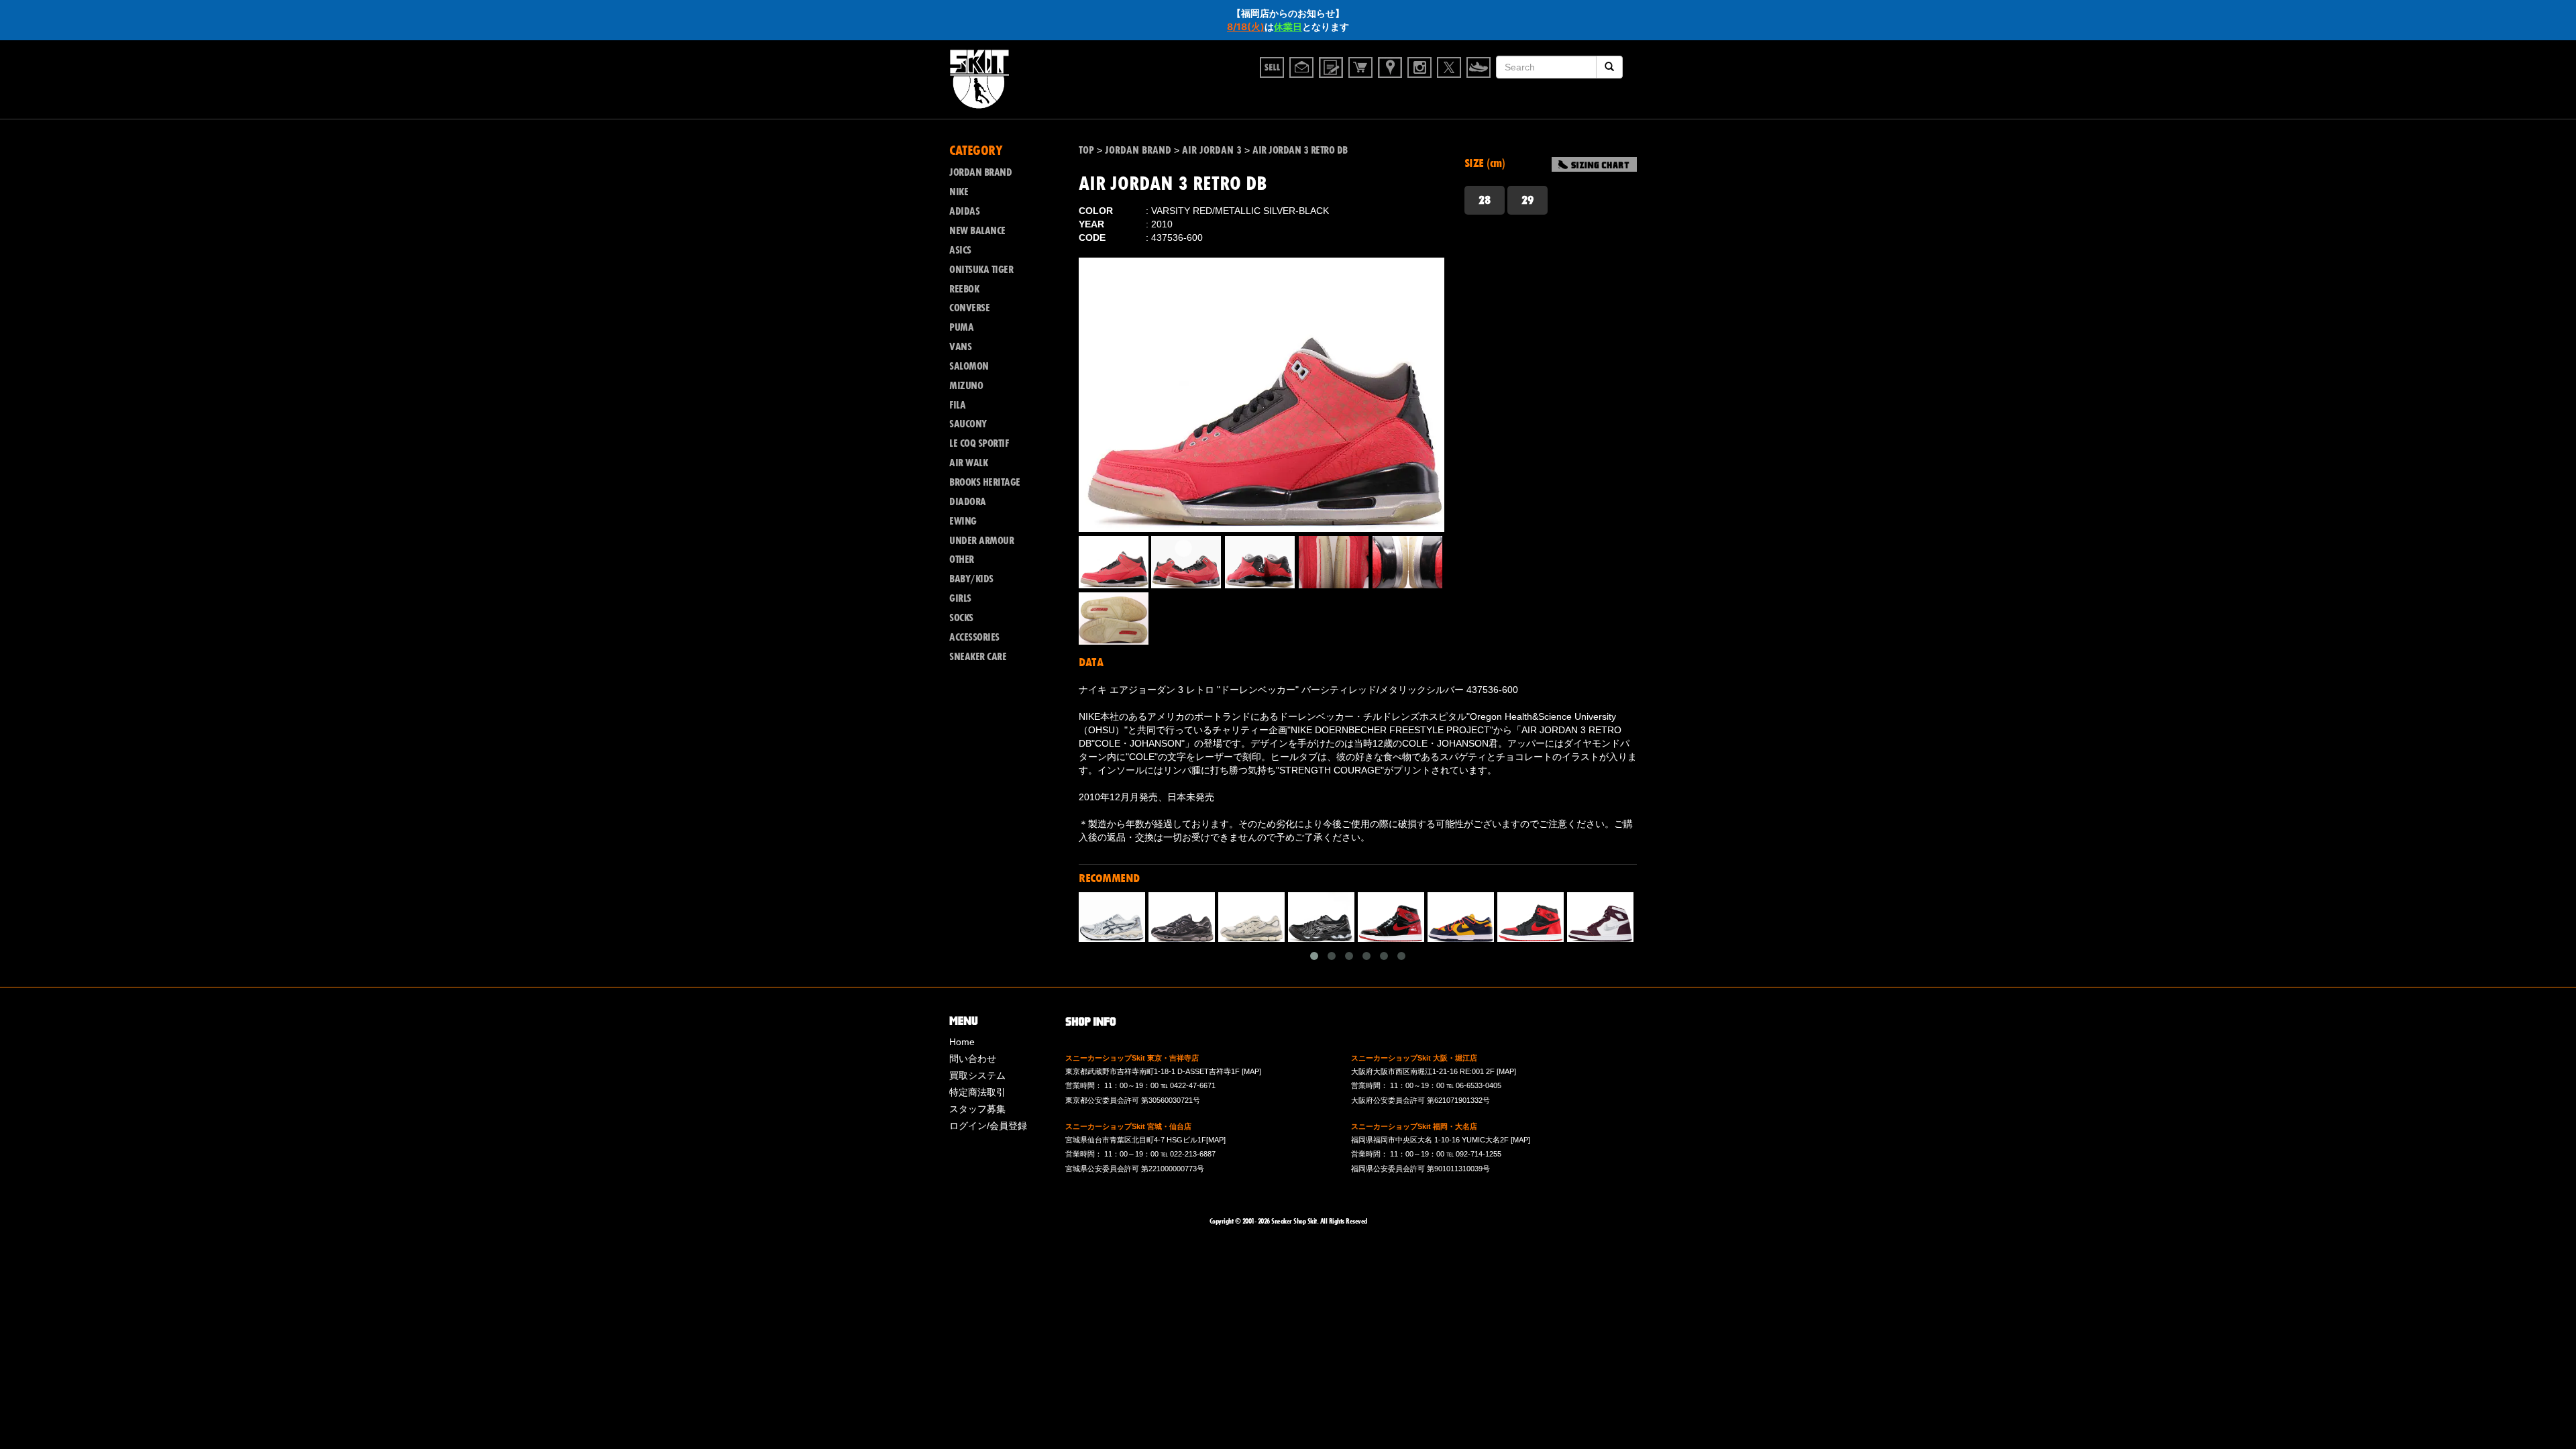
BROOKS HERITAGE (985, 482)
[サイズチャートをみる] (1594, 164)
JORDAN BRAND (1138, 150)
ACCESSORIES (974, 637)
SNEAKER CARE (978, 657)
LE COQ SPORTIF (979, 443)
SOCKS (961, 618)
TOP (1086, 150)
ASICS (960, 250)
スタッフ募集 (977, 1109)
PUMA (961, 327)
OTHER (962, 559)
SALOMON (969, 366)
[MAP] (1251, 1071)
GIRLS (960, 598)
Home (962, 1042)
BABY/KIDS (971, 579)
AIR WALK (968, 463)
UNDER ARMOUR (981, 541)
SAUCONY (968, 424)
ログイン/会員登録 (988, 1126)
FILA (957, 405)
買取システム (977, 1075)
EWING (963, 521)
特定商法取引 (977, 1092)
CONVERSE (969, 308)
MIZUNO (966, 386)
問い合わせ (973, 1059)
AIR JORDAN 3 (1212, 150)
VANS (960, 347)
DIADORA (968, 502)
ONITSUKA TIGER (981, 270)
